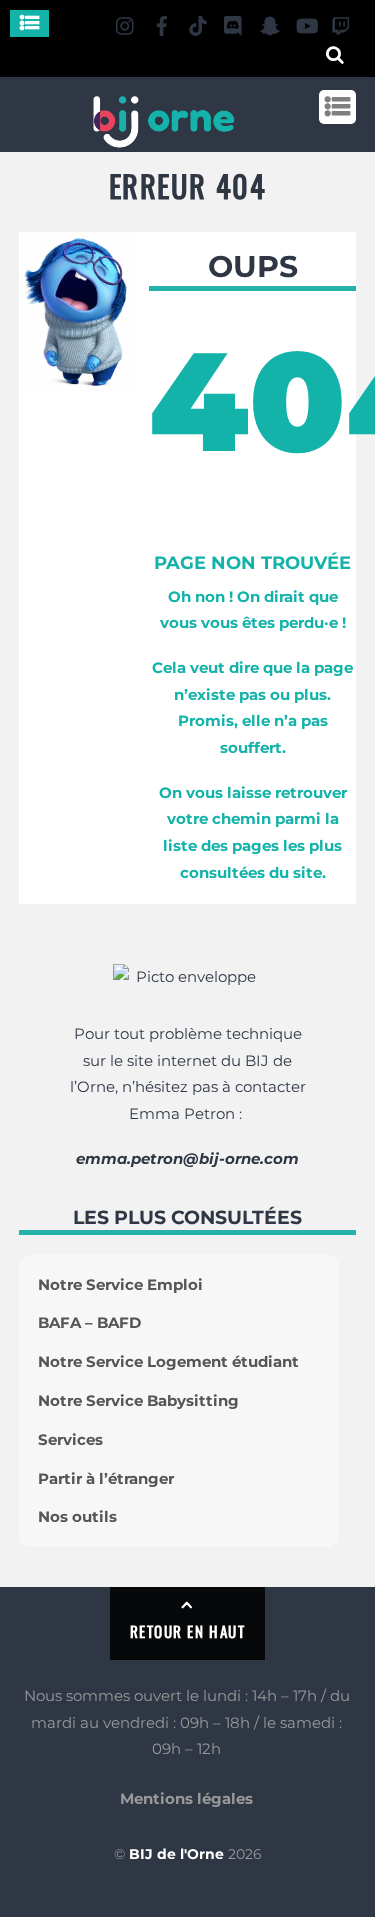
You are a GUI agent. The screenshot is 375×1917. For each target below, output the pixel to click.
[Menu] (29, 23)
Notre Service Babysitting (138, 1400)
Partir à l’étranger (106, 1478)
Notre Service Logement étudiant (168, 1361)
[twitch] (342, 22)
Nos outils (77, 1516)
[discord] (234, 22)
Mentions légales (186, 1798)
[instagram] (126, 22)
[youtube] (306, 22)
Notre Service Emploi (120, 1284)
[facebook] (162, 22)
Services (70, 1439)
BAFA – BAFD (89, 1322)
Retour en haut (187, 1631)
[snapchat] (270, 22)
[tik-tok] (198, 22)
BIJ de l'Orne (176, 1854)
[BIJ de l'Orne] (163, 139)
